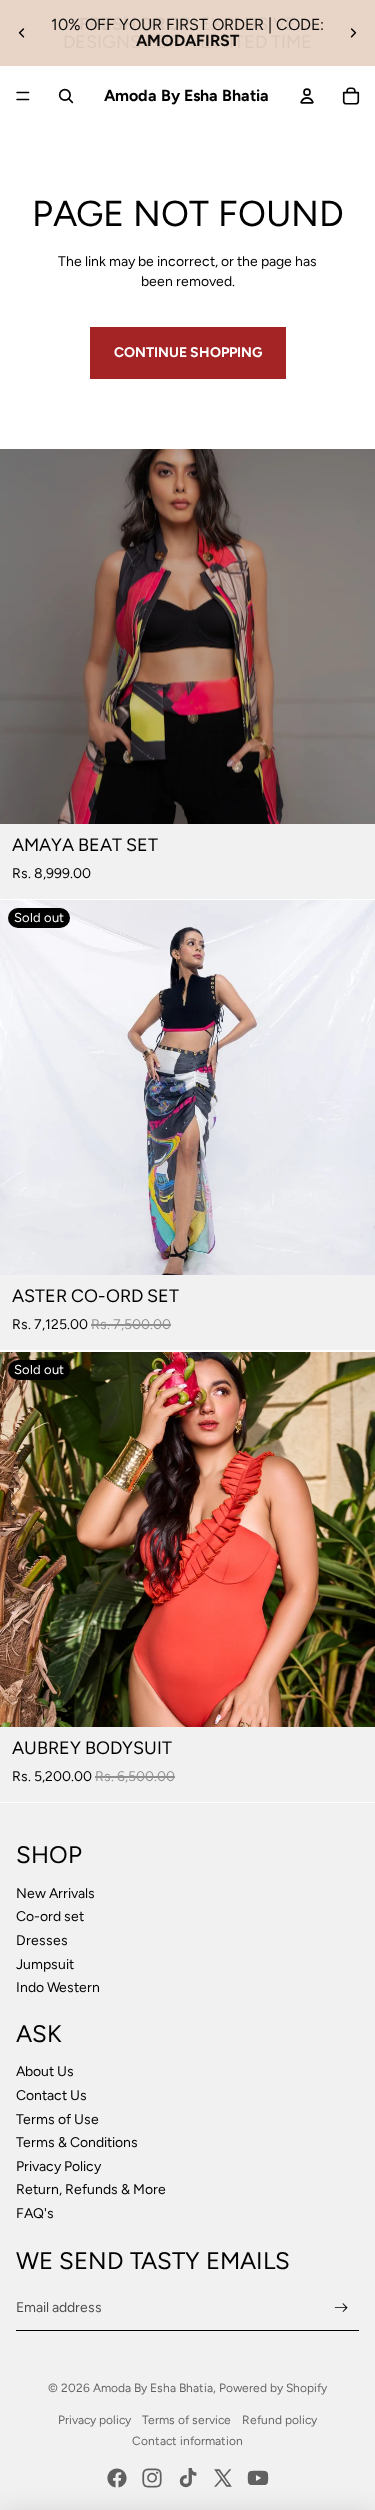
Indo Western (58, 1987)
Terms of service (186, 2420)
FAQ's (35, 2213)
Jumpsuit (46, 1964)
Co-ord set (50, 1916)
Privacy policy (94, 2420)
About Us (45, 2071)
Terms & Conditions (77, 2142)
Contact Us (51, 2095)
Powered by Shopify (273, 2388)
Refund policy (279, 2420)
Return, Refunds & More (91, 2189)
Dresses (42, 1940)
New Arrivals (55, 1893)
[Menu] (23, 96)
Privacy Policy (58, 2166)
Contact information (187, 2441)
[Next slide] (353, 33)
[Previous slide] (22, 33)
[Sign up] (341, 2307)
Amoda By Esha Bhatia (153, 2388)
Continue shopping (188, 352)
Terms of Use (57, 2119)
